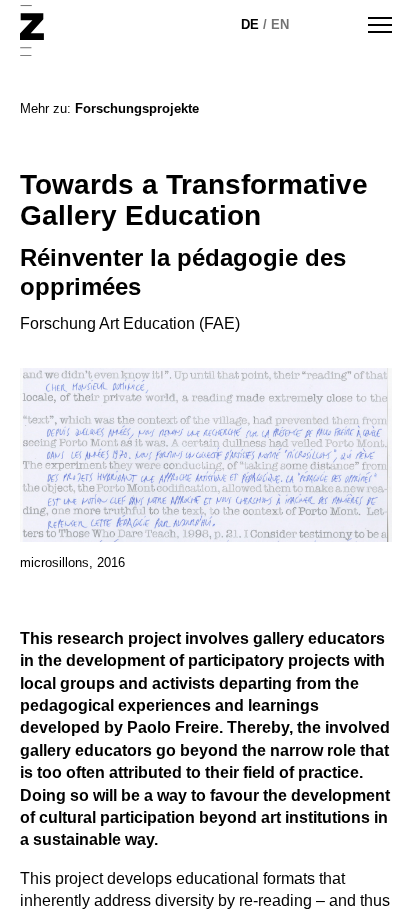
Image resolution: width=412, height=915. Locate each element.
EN (280, 24)
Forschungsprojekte (137, 108)
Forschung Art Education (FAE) (130, 323)
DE (250, 24)
